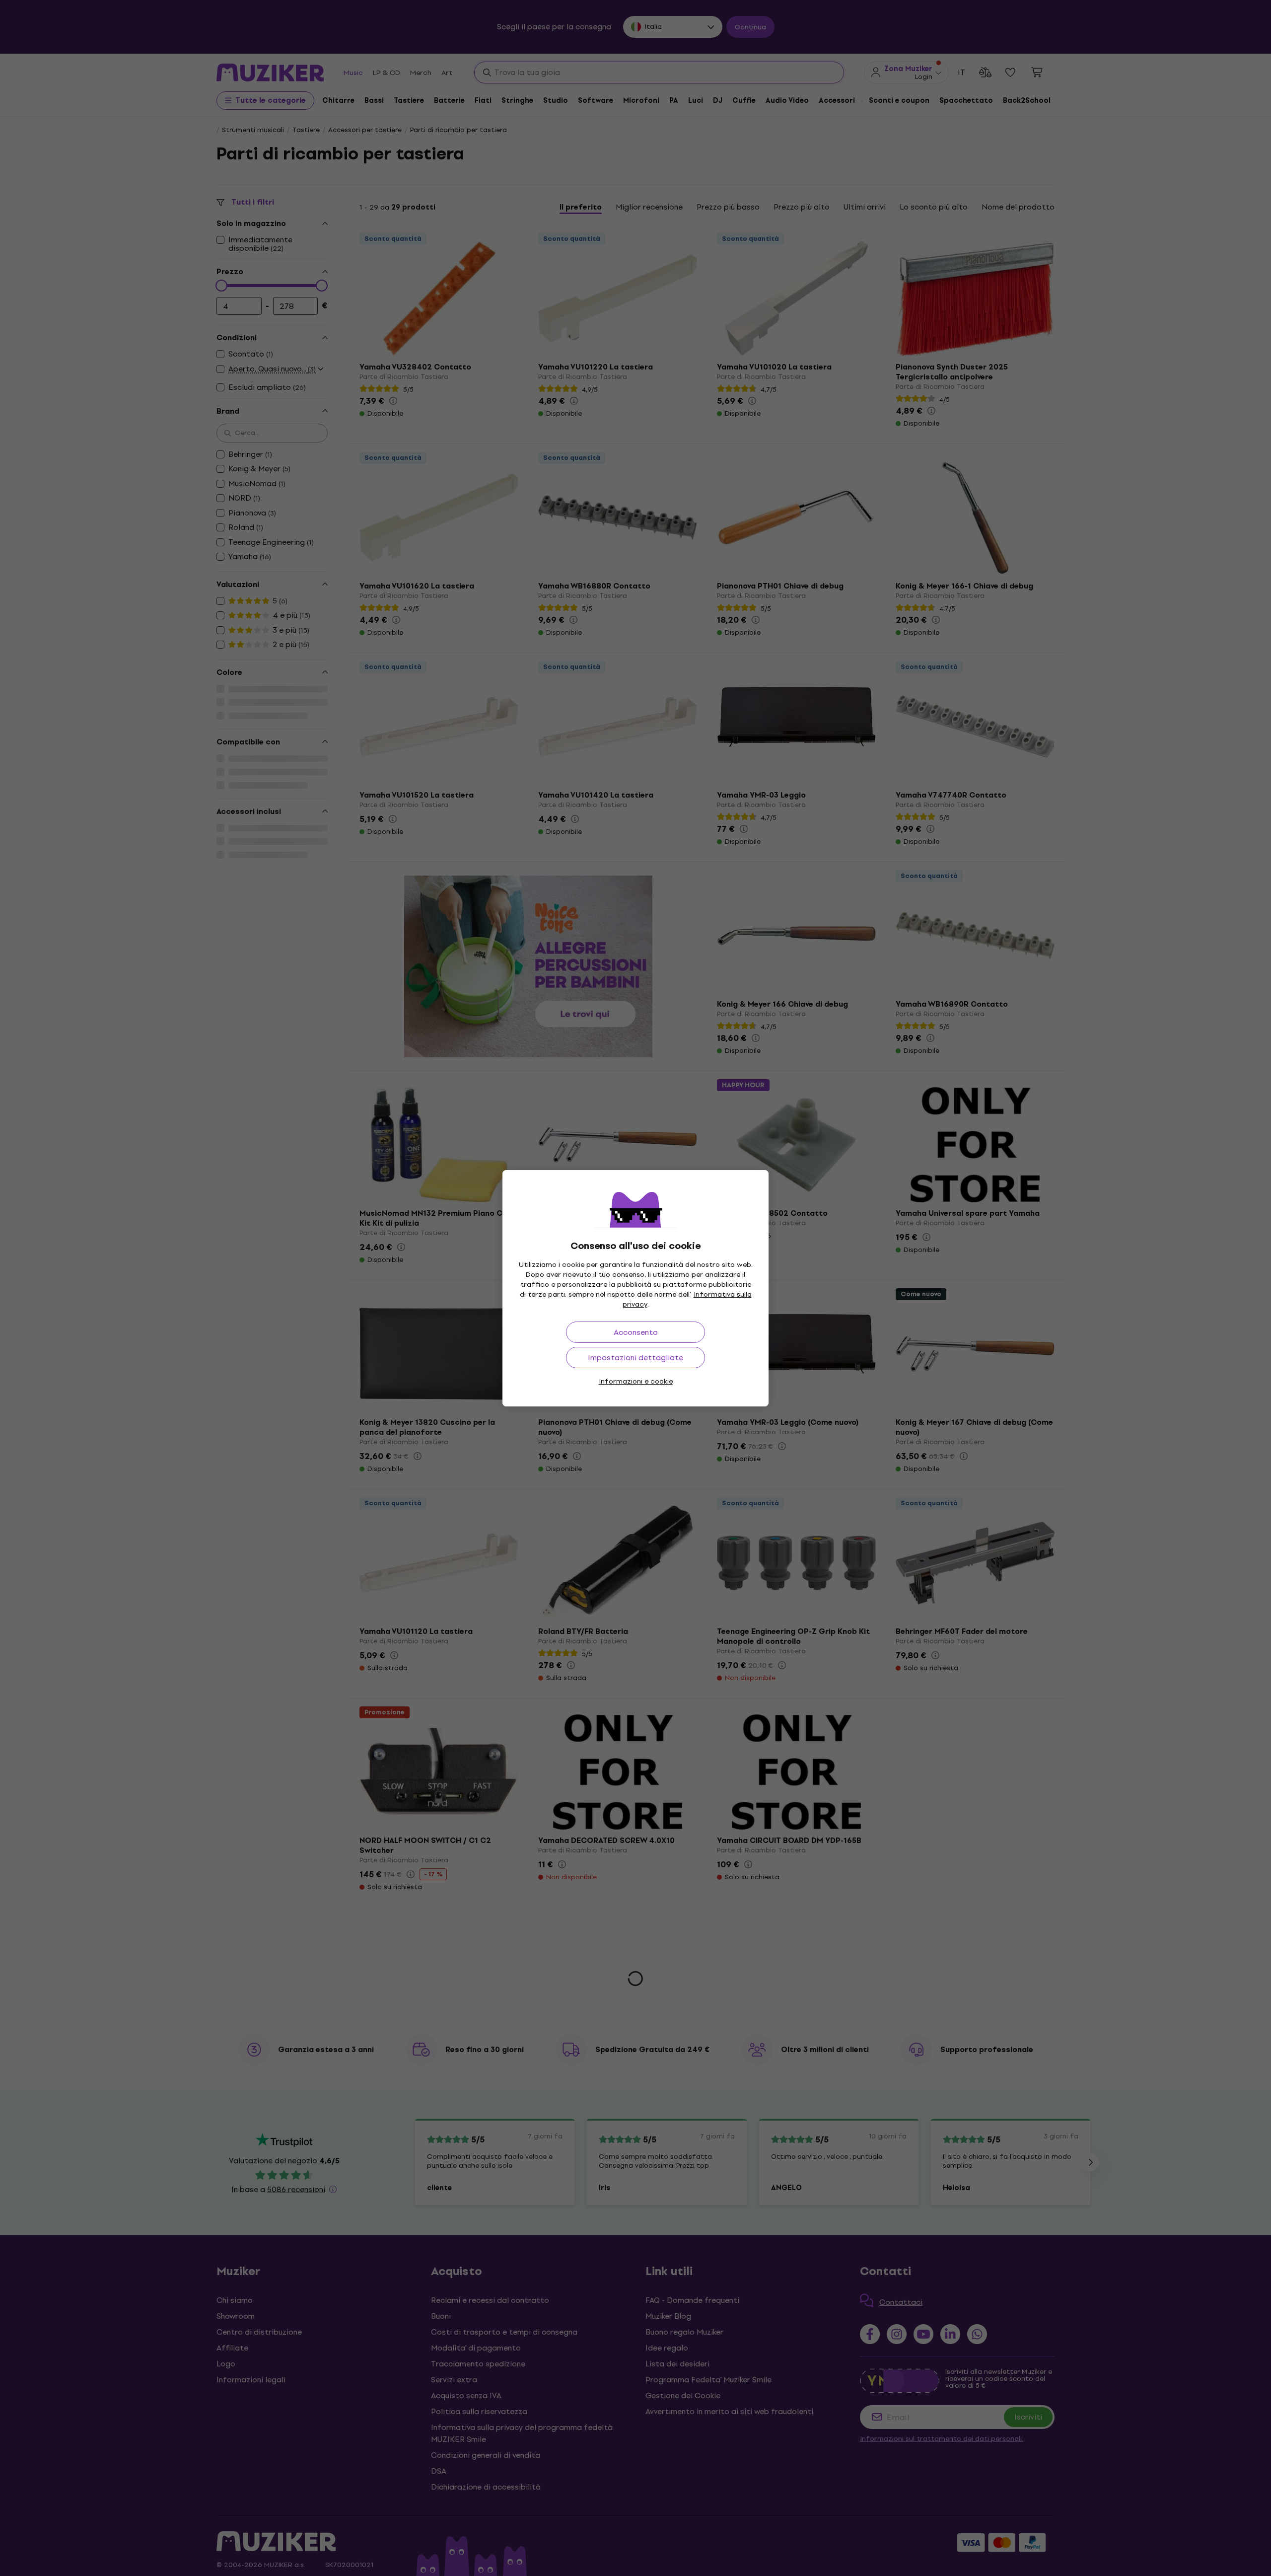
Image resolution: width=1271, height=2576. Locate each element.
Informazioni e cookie (636, 1381)
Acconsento (636, 1332)
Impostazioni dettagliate (635, 1358)
